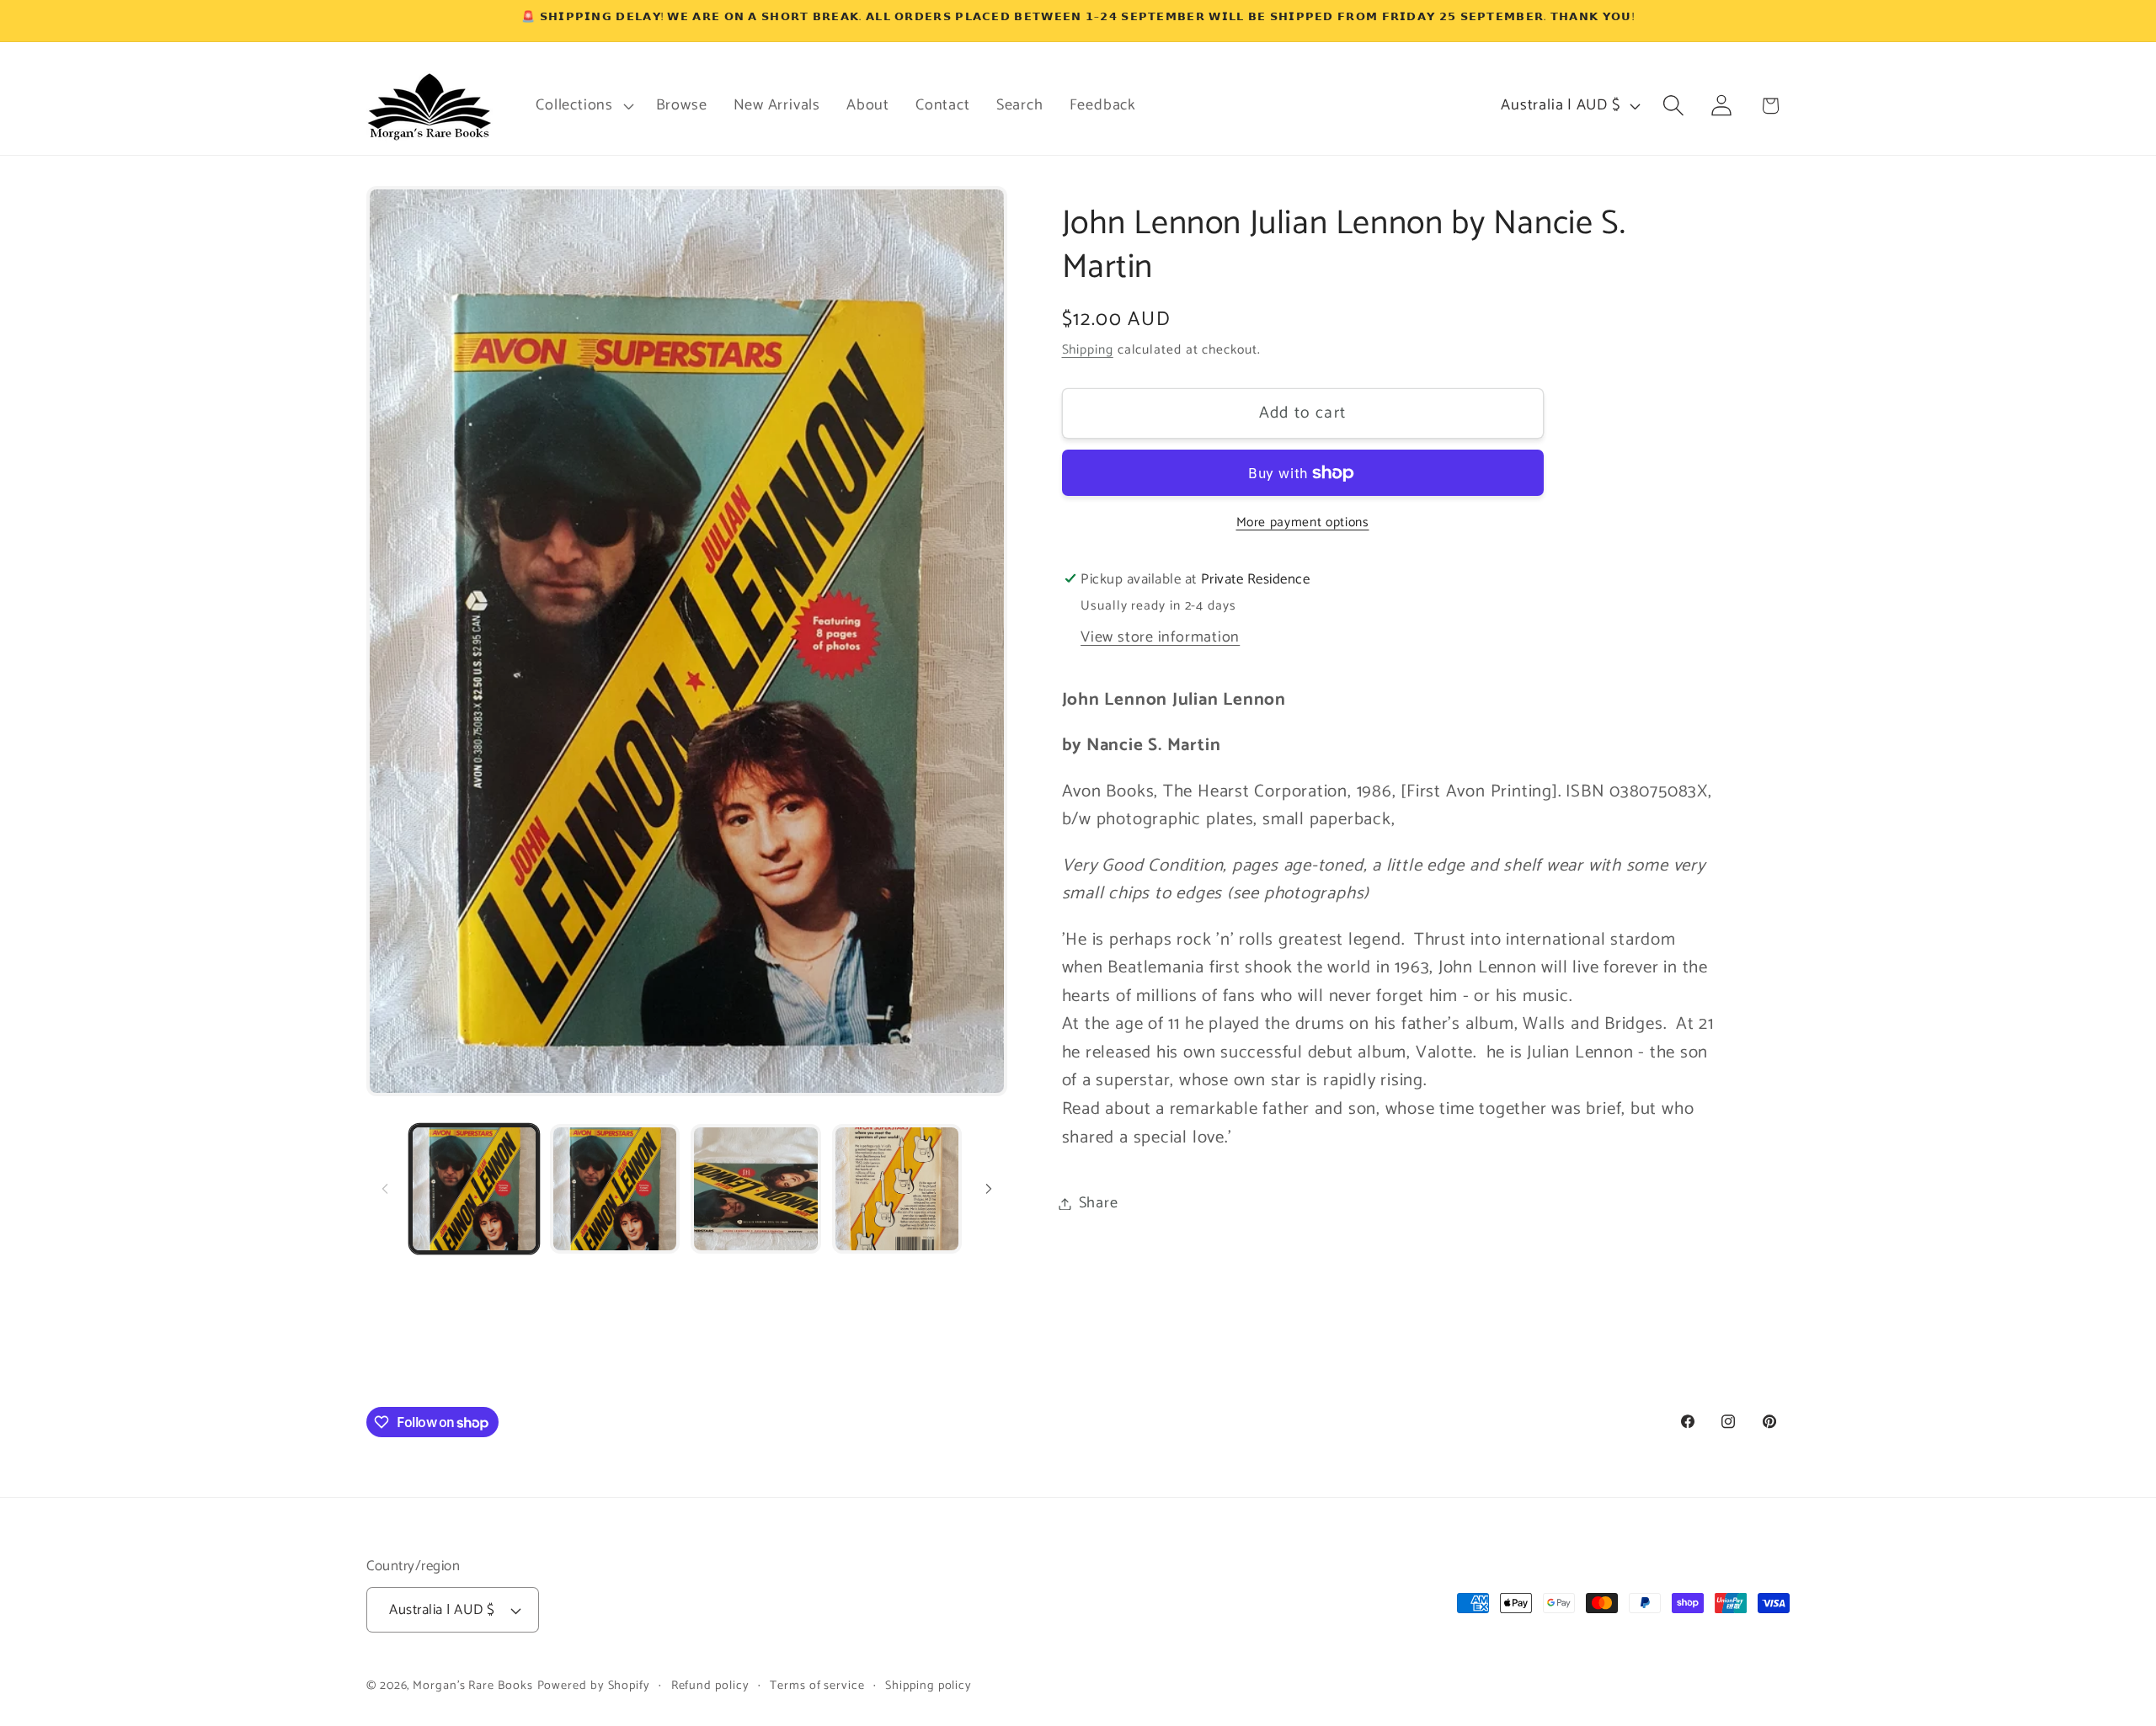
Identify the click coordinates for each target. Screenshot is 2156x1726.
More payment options (1303, 523)
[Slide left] (385, 1189)
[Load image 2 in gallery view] (615, 1189)
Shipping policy (929, 1686)
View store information (1160, 637)
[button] (583, 105)
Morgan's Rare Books (472, 1686)
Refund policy (710, 1686)
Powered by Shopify (594, 1686)
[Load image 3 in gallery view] (755, 1189)
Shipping (1088, 350)
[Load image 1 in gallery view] (474, 1189)
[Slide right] (989, 1189)
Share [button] (1099, 1203)
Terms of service (817, 1686)
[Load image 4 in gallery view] (897, 1189)
